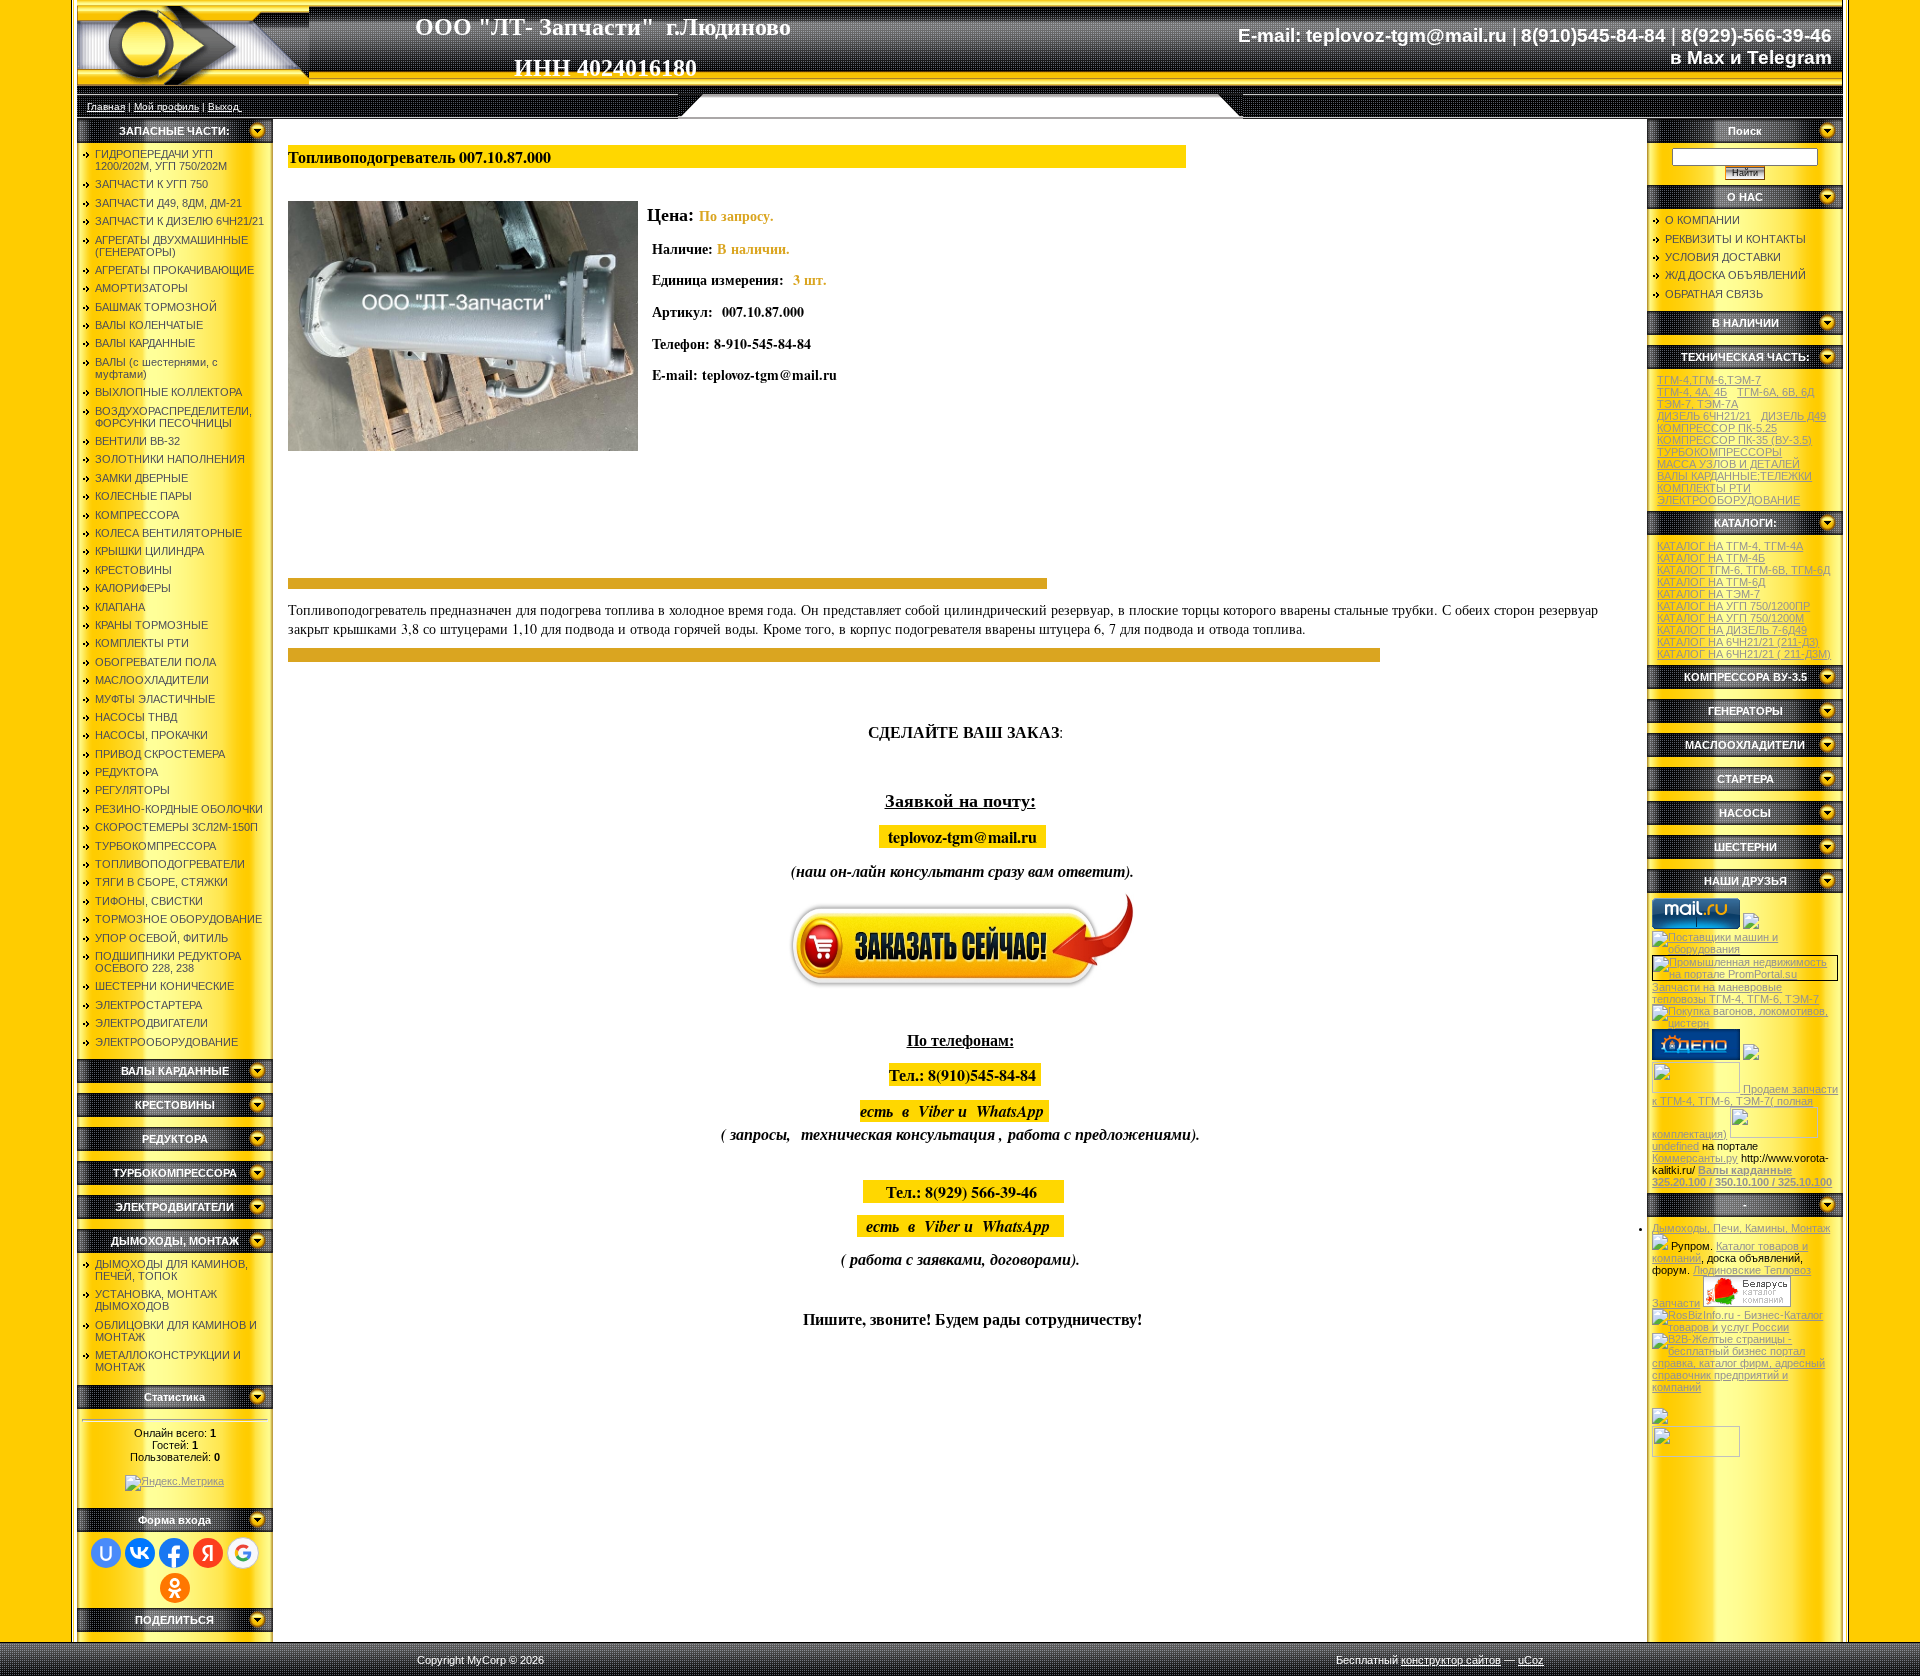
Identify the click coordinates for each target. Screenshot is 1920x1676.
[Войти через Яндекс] (208, 1553)
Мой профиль (166, 106)
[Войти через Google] (243, 1553)
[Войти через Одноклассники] (175, 1588)
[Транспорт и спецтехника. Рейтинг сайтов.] (1660, 1246)
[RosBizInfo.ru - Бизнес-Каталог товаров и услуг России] (1745, 1327)
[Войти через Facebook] (174, 1553)
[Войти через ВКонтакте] (140, 1553)
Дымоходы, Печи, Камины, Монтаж (1741, 1228)
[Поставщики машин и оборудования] (1745, 949)
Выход (225, 106)
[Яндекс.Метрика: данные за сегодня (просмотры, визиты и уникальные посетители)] (174, 1483)
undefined (1675, 1146)
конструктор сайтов (1451, 1660)
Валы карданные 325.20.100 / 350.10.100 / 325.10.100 (1742, 1176)
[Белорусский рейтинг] (1660, 1420)
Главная (106, 106)
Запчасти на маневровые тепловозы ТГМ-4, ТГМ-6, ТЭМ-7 (1735, 993)
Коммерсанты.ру (1695, 1158)
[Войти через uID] (106, 1553)
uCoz (1531, 1660)
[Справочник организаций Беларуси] (1747, 1303)
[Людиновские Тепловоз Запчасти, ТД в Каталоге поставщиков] (1751, 925)
